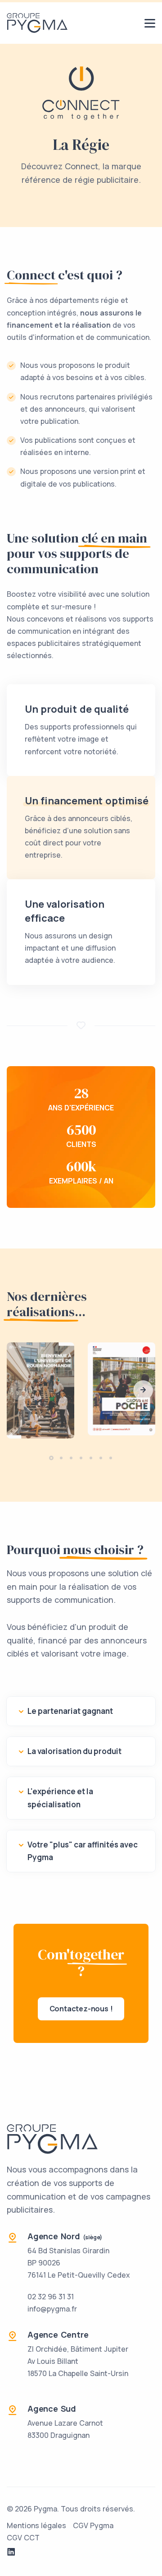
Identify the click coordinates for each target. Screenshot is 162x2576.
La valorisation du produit (74, 1751)
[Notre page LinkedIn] (11, 2552)
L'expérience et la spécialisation (60, 1798)
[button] (143, 1390)
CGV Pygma (93, 2525)
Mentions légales (36, 2525)
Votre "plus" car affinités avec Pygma (83, 1851)
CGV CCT (23, 2538)
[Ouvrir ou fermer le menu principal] (150, 23)
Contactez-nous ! (81, 2009)
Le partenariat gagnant (70, 1711)
